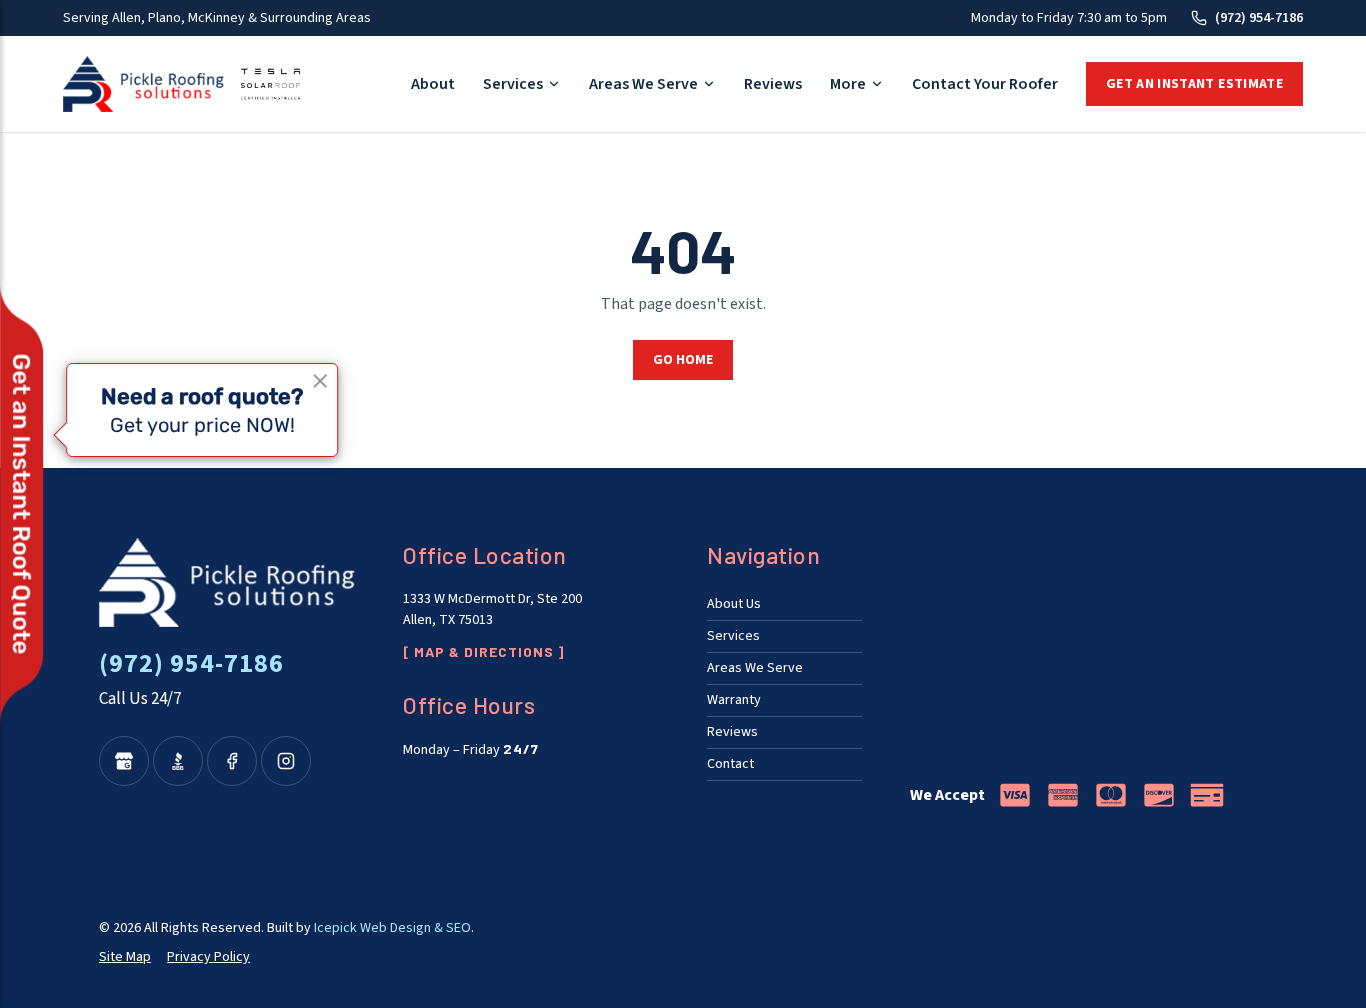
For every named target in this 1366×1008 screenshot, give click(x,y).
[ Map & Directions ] (483, 651)
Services (513, 84)
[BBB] (178, 761)
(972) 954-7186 (1259, 18)
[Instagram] (286, 761)
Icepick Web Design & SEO (392, 928)
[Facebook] (232, 761)
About (433, 84)
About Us (734, 604)
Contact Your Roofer (985, 84)
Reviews (773, 84)
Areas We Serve (643, 84)
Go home (683, 360)
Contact (730, 764)
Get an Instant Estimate (1194, 84)
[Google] (124, 761)
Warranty (734, 700)
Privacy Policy (208, 957)
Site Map (125, 957)
